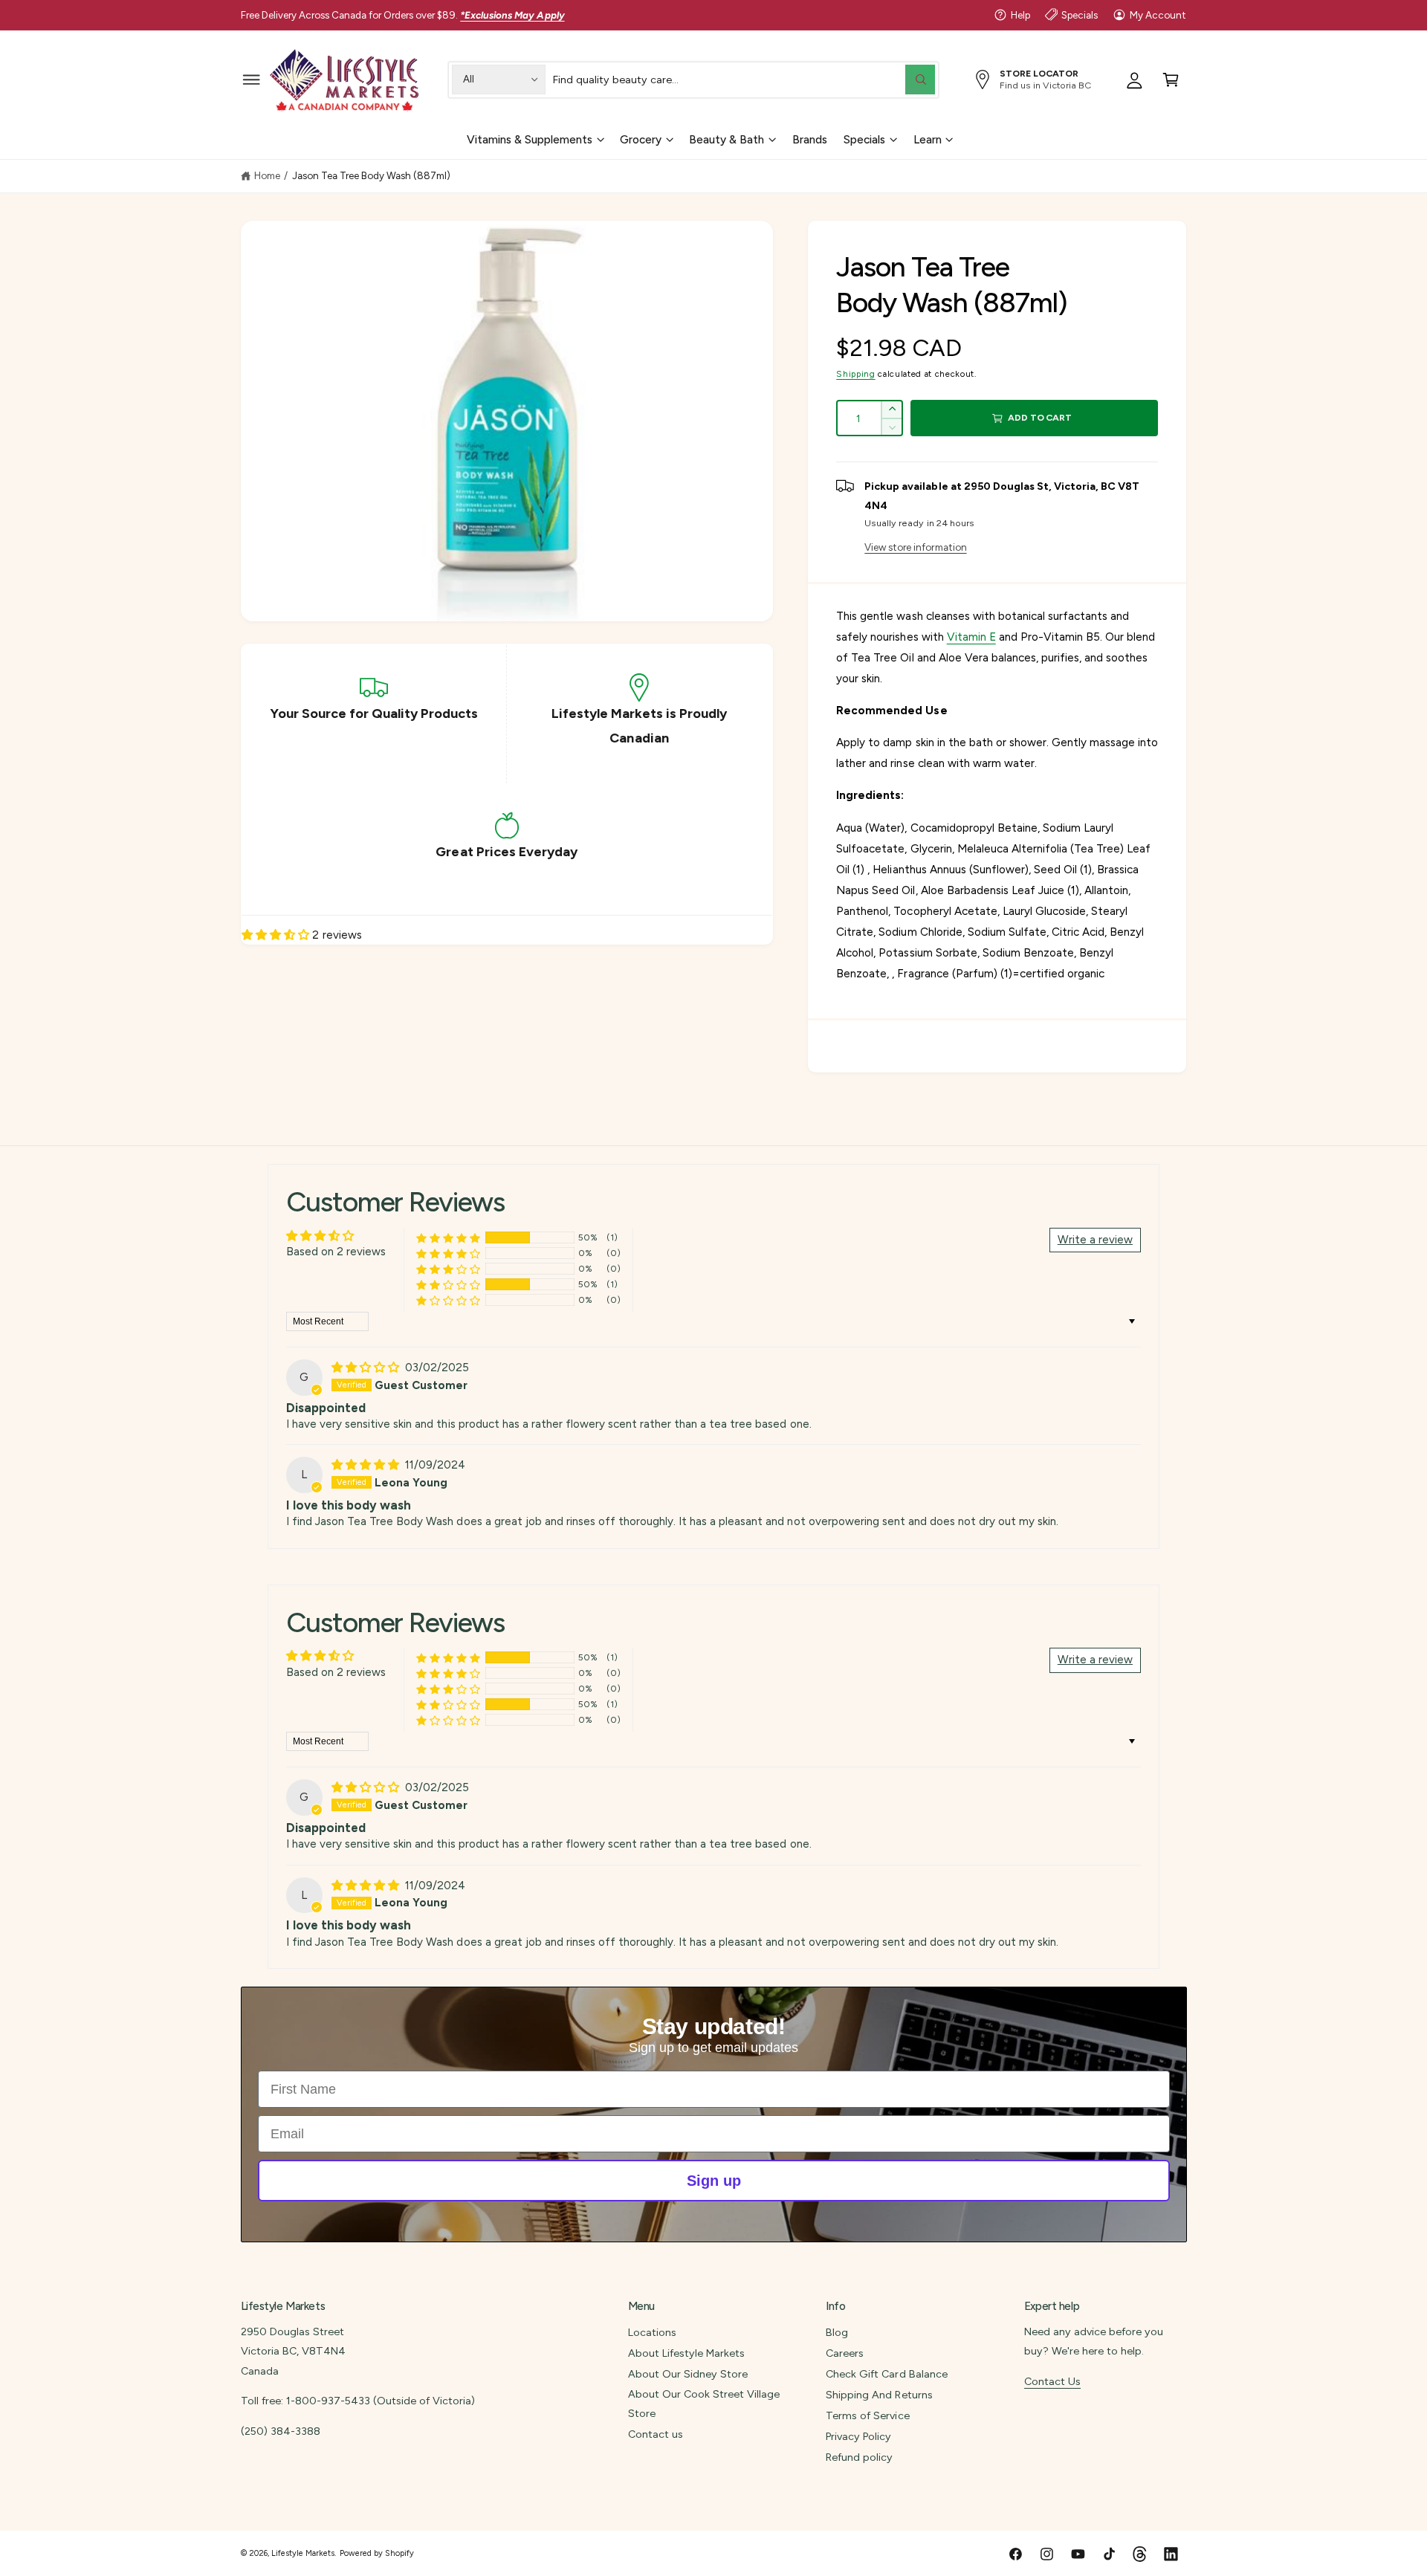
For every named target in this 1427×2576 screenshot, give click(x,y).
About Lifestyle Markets (686, 2353)
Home (267, 175)
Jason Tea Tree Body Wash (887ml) (372, 175)
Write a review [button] (1095, 1240)
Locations (652, 2332)
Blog (837, 2332)
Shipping (855, 374)
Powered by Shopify (377, 2553)
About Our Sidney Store (688, 2374)
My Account (1158, 15)
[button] (252, 79)
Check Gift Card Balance (886, 2374)
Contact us (656, 2434)
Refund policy (859, 2457)
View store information (915, 547)
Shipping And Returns (879, 2395)
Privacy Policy (858, 2436)
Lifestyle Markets (303, 2553)
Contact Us (1052, 2381)
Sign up (714, 2181)
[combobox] (744, 79)
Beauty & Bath (727, 139)
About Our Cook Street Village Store (704, 2404)
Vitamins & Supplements (530, 139)
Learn (928, 139)
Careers (845, 2353)
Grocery (641, 139)
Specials (1080, 15)
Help (1020, 15)
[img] (367, 1368)
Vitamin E (971, 637)
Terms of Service (867, 2415)
